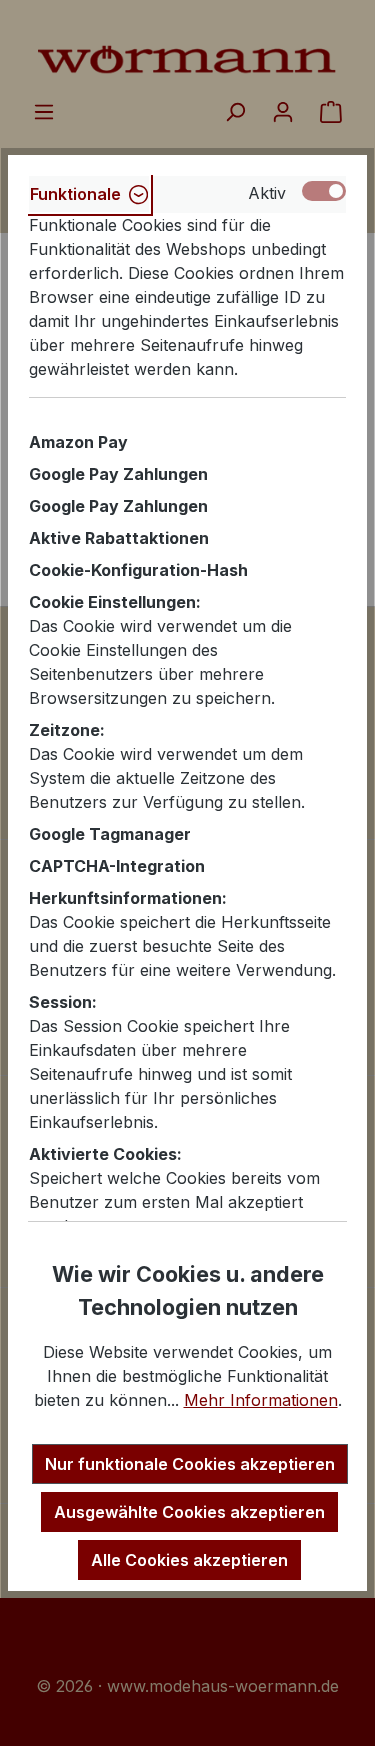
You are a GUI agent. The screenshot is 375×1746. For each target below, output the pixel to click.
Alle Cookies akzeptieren (189, 1560)
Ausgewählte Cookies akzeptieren (189, 1512)
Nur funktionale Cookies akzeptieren (190, 1464)
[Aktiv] (324, 191)
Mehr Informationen (261, 1400)
